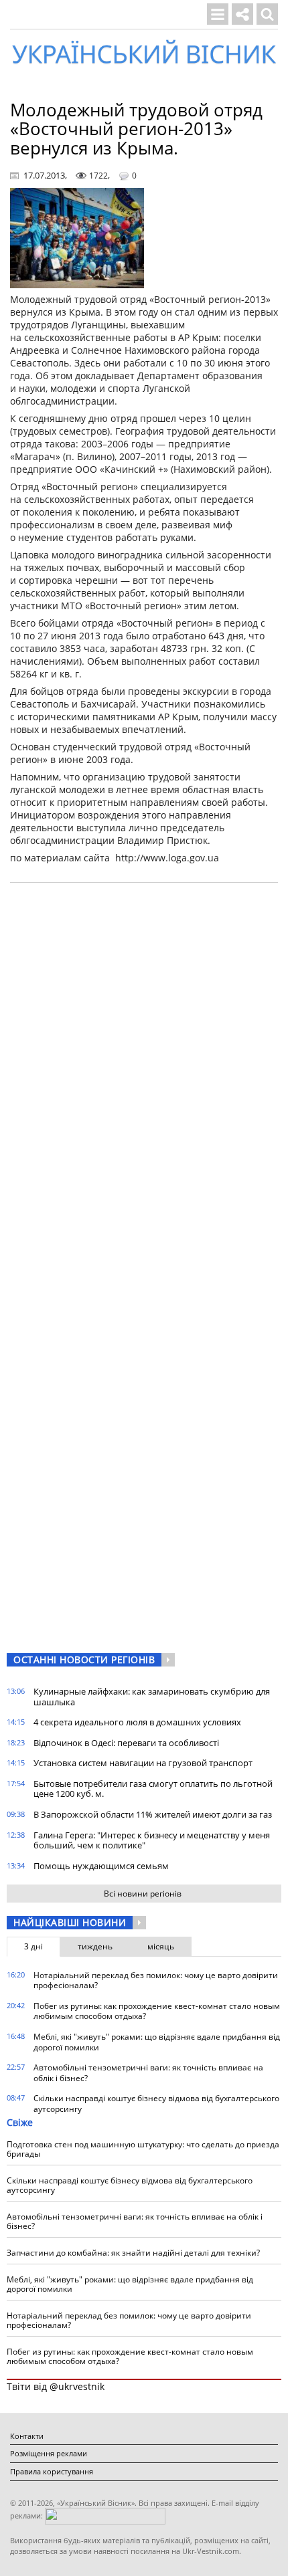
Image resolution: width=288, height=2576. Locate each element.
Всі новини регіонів (143, 1894)
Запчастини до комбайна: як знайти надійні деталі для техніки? (133, 2253)
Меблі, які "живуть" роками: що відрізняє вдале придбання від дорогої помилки (157, 2042)
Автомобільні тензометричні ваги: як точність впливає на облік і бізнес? (148, 2073)
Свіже (20, 2122)
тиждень (95, 1946)
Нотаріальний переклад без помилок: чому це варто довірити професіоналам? (156, 1980)
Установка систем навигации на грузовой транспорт (143, 1763)
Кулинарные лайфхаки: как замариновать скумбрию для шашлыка (152, 1697)
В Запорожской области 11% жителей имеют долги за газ (153, 1814)
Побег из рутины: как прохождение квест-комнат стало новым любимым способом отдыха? (157, 2011)
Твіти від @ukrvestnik (56, 2386)
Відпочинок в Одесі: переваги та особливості (126, 1743)
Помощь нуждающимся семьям (101, 1866)
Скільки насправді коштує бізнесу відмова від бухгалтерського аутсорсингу (156, 2104)
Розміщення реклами (49, 2453)
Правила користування (52, 2471)
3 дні (33, 1946)
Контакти (27, 2436)
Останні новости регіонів (84, 1659)
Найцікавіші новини (70, 1922)
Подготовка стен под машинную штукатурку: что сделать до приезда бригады (143, 2149)
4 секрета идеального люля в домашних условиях (137, 1722)
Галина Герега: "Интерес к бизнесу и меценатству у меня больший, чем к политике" (152, 1840)
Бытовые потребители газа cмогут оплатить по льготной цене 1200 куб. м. (153, 1789)
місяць (161, 1946)
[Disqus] (144, 1063)
